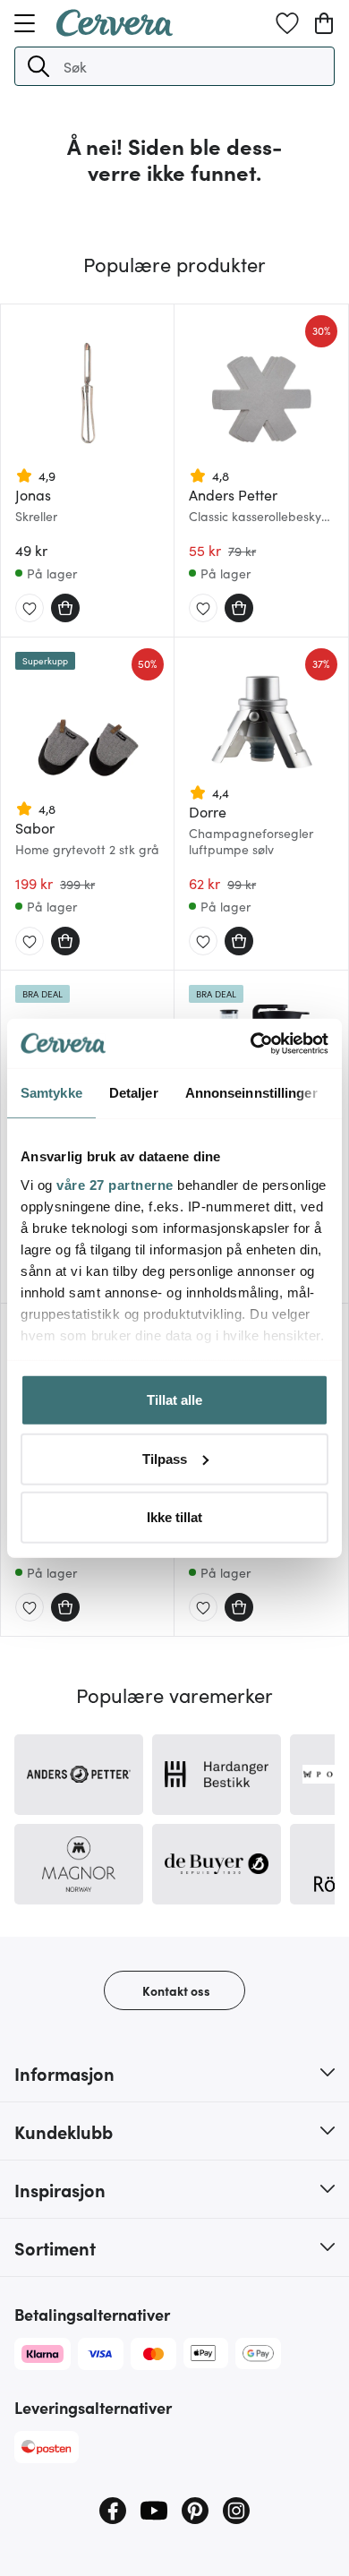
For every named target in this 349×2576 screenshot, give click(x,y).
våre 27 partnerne (115, 1184)
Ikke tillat (174, 1517)
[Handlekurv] (324, 23)
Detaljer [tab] (134, 1093)
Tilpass (165, 1458)
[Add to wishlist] (30, 609)
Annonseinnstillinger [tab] (251, 1093)
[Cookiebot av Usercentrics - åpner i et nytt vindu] (251, 1043)
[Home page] (115, 30)
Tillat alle (174, 1400)
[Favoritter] (287, 23)
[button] (38, 66)
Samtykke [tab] (51, 1093)
